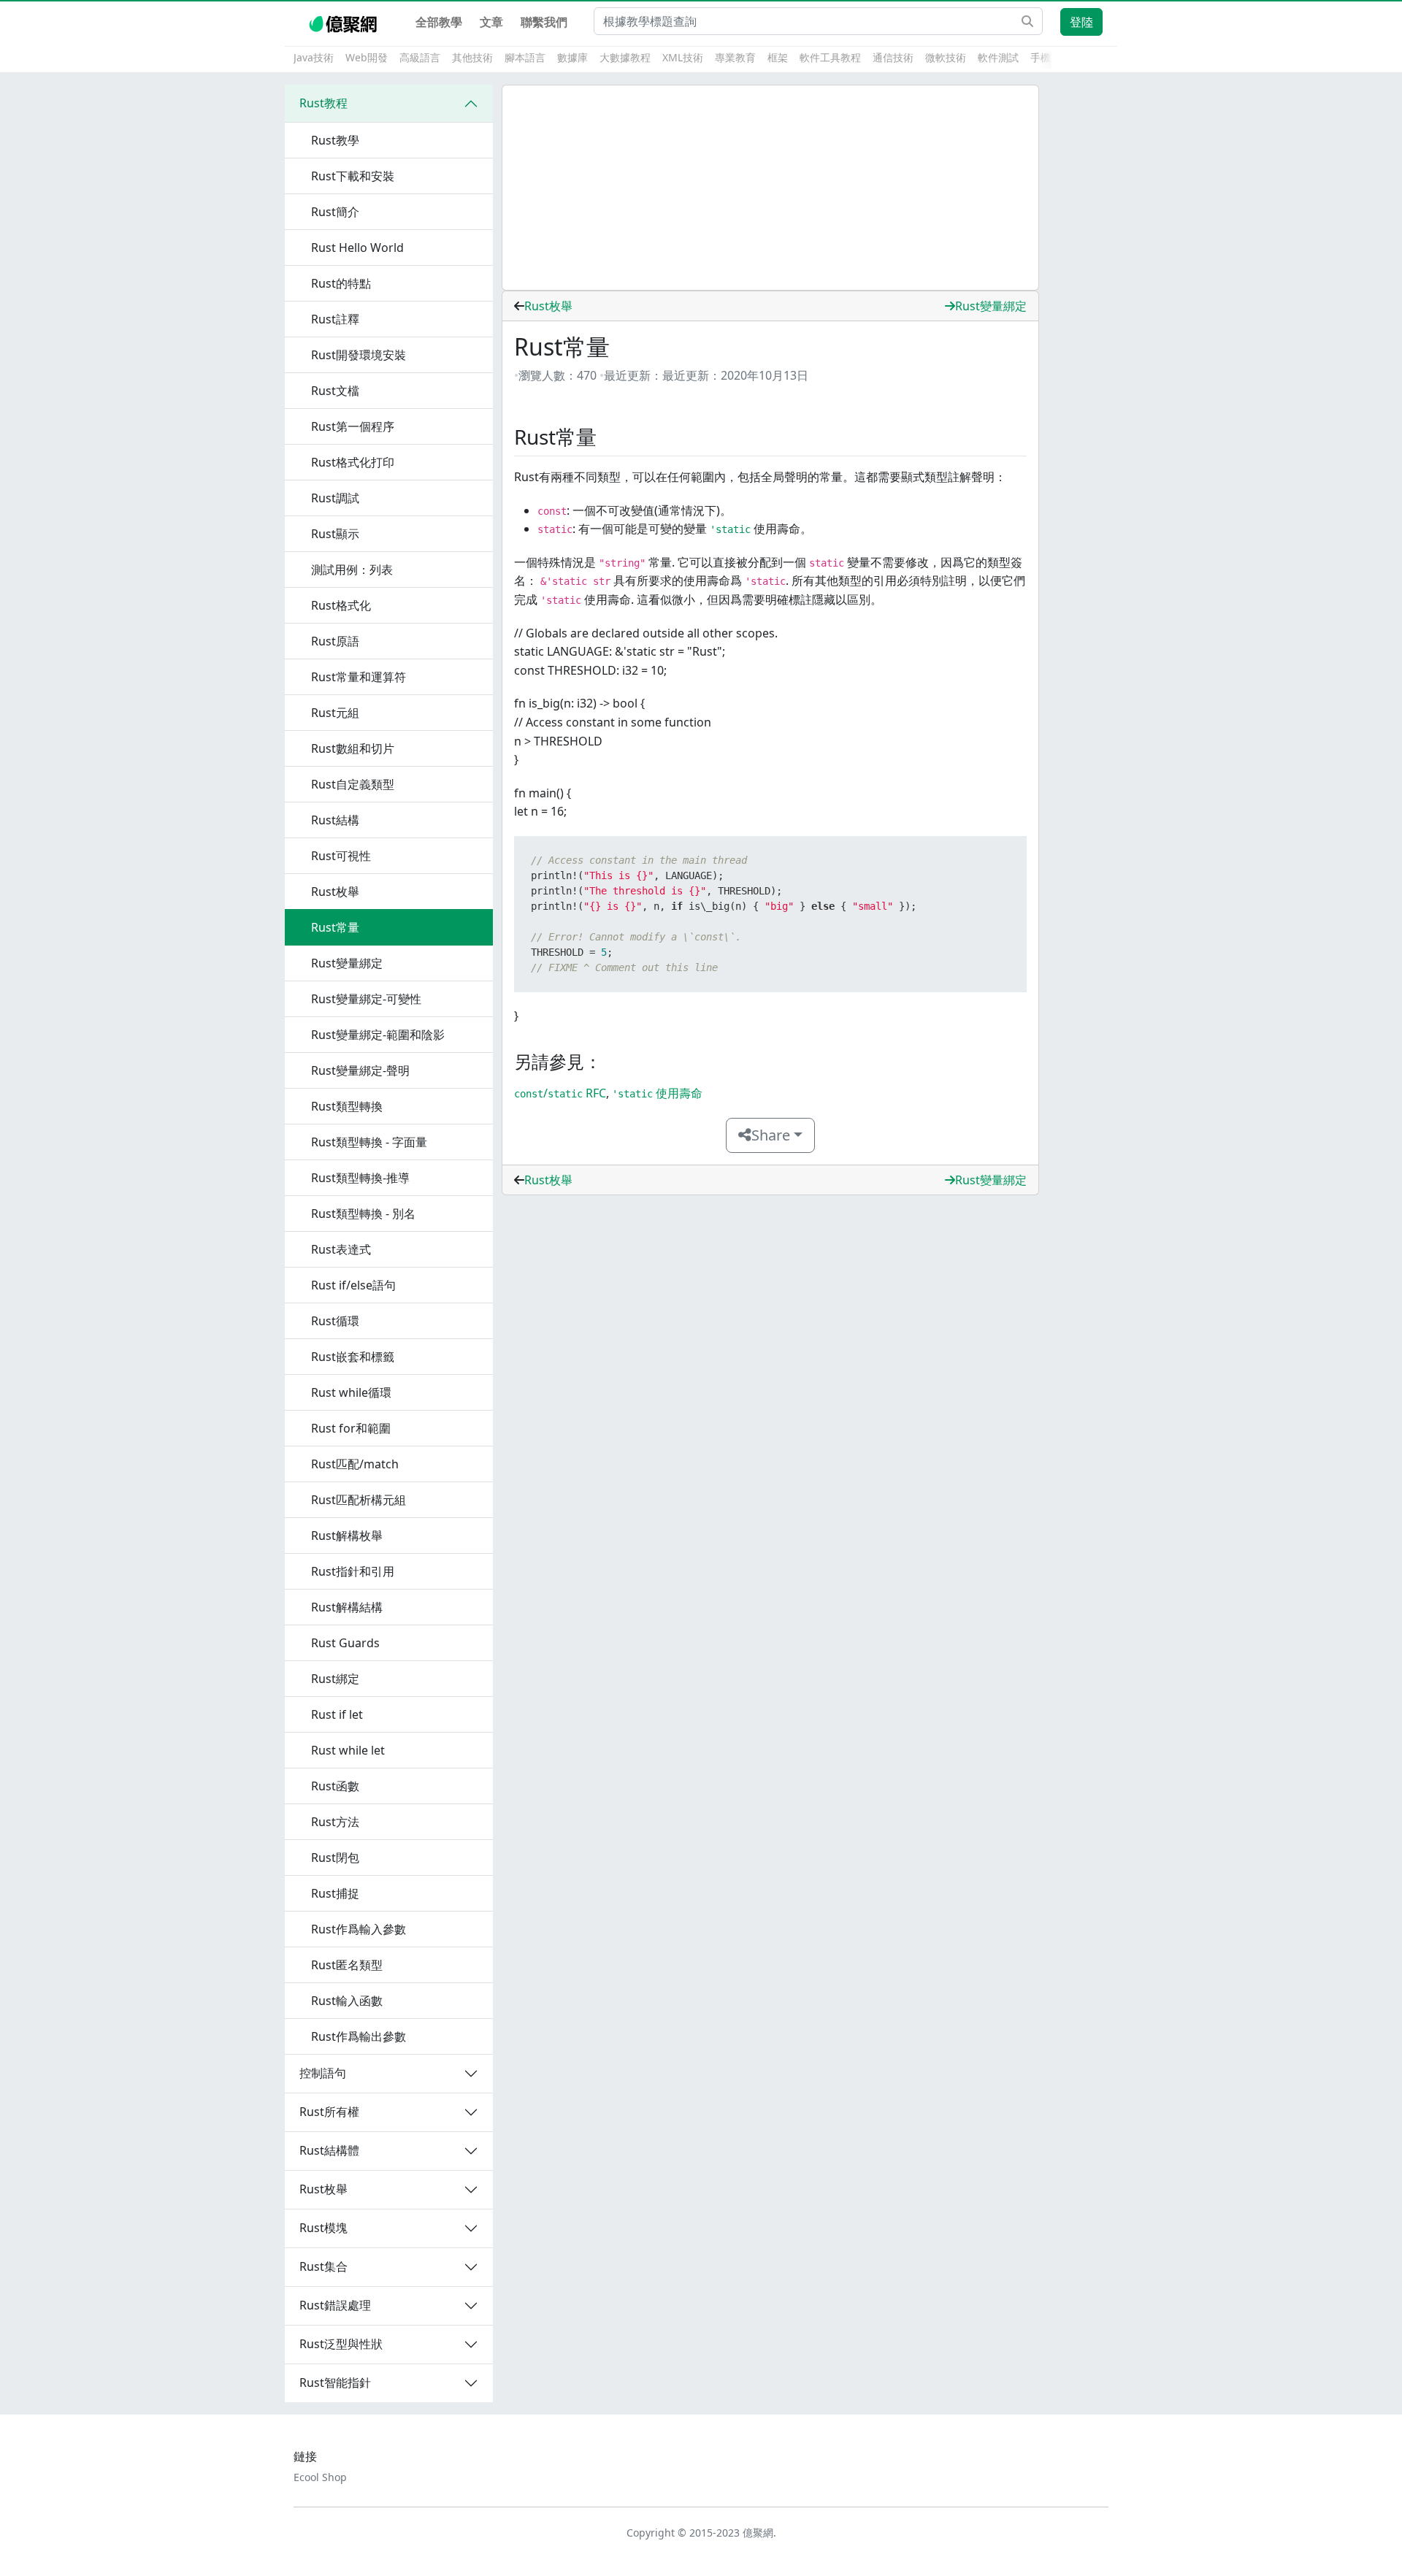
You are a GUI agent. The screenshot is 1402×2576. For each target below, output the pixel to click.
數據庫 (572, 57)
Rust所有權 (329, 2112)
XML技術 (683, 57)
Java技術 (314, 57)
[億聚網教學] (344, 22)
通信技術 (893, 57)
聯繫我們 (544, 22)
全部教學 (439, 22)
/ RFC (560, 1093)
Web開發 (367, 57)
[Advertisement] (770, 188)
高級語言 (420, 57)
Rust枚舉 (323, 2189)
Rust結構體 (329, 2150)
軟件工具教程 (830, 57)
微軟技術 (946, 57)
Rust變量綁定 (991, 306)
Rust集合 (323, 2266)
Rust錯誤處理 (335, 2305)
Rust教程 (323, 103)
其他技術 (472, 57)
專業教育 (735, 57)
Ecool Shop (320, 2477)
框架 (778, 57)
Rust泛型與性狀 (341, 2344)
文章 (491, 22)
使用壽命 (657, 1093)
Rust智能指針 (335, 2383)
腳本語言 (525, 57)
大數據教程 (625, 57)
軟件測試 (998, 57)
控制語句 (323, 2073)
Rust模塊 (323, 2228)
